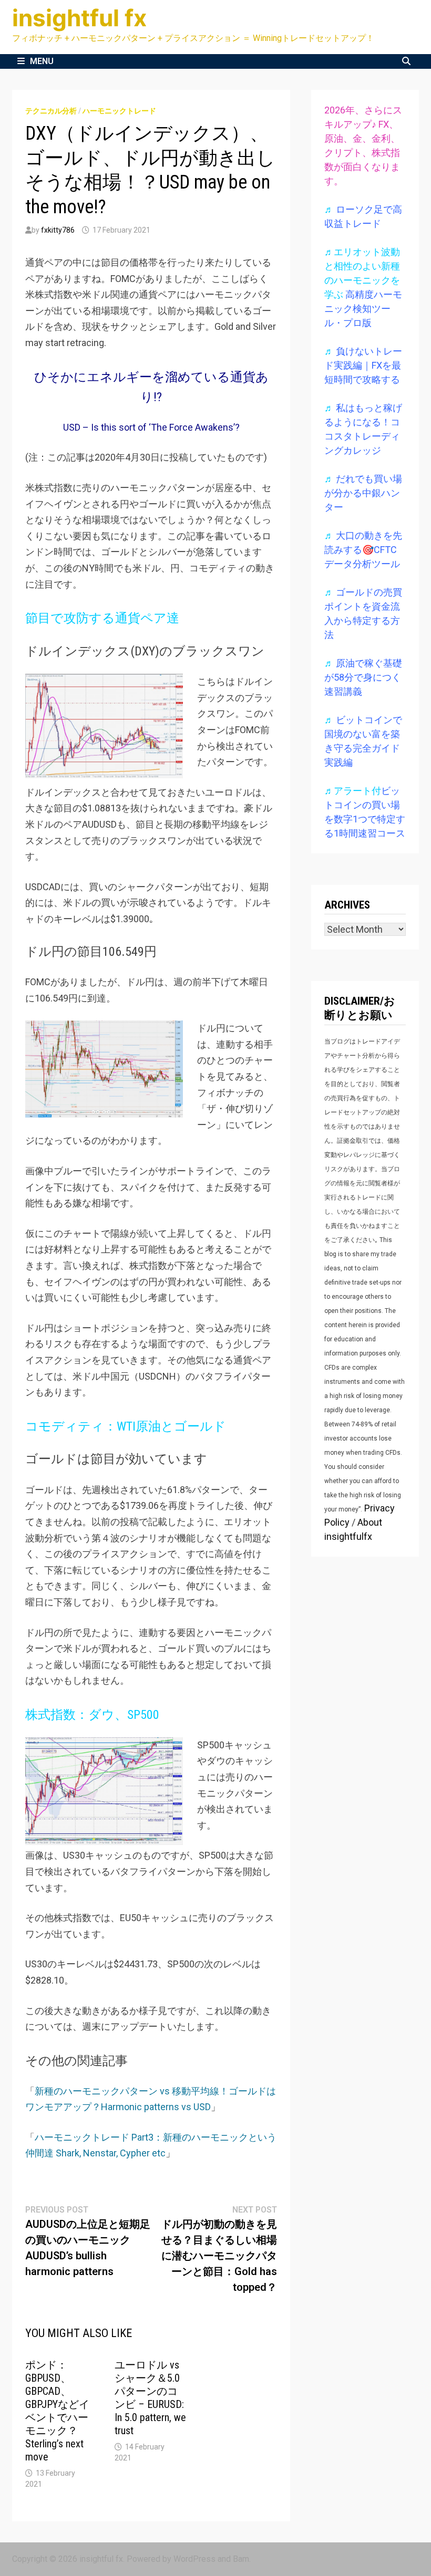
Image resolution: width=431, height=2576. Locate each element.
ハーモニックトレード (119, 111)
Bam (241, 2559)
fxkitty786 (58, 230)
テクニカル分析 (51, 111)
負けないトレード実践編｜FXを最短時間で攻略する (363, 365)
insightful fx (79, 18)
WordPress (194, 2559)
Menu (42, 61)
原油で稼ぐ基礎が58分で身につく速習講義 (363, 677)
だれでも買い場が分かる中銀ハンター (363, 493)
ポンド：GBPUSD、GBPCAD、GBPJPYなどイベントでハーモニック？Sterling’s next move (57, 2411)
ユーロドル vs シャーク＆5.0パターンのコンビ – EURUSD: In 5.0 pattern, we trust (150, 2398)
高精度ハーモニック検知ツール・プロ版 (363, 309)
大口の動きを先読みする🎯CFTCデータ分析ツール (363, 550)
